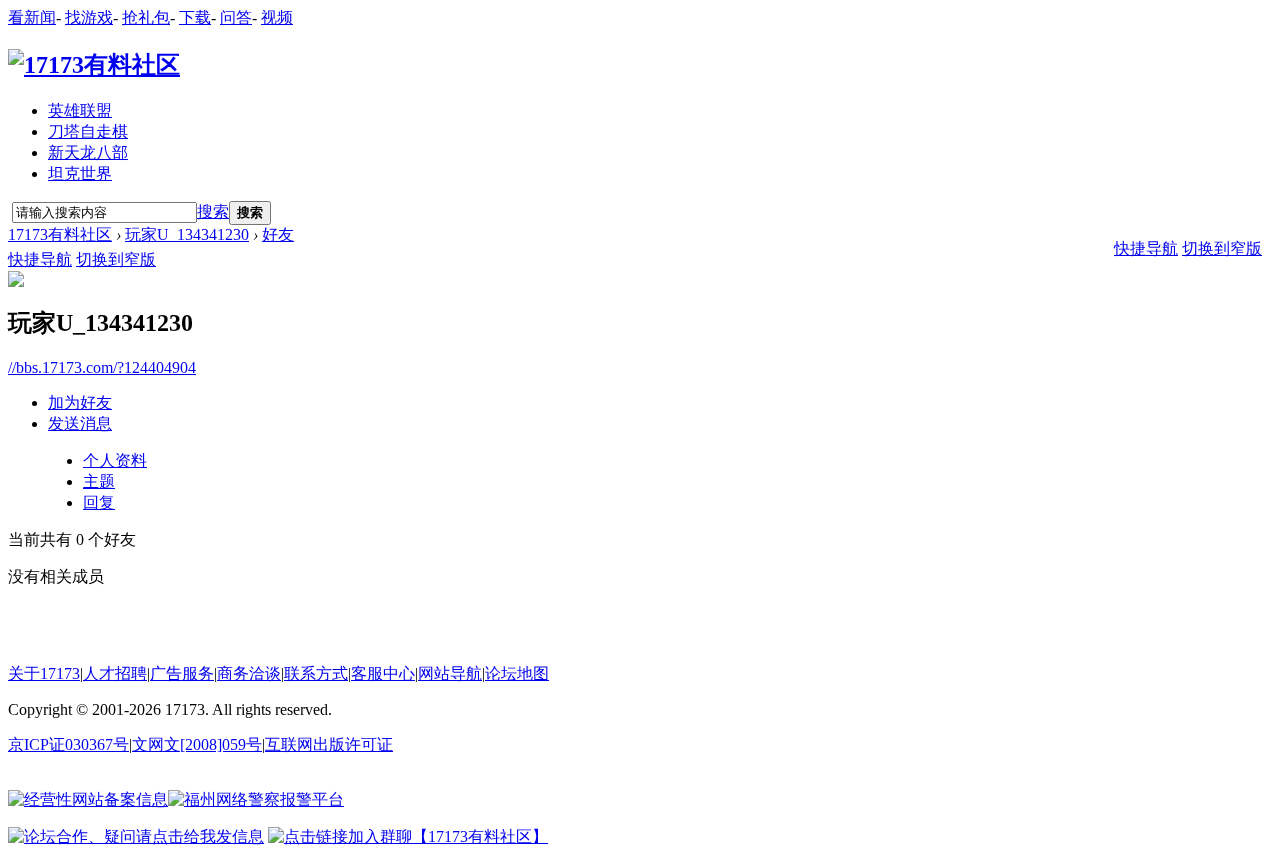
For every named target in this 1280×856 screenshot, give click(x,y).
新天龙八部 (88, 152)
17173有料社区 (60, 234)
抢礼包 (146, 17)
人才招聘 (115, 673)
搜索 (213, 211)
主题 (99, 481)
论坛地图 (517, 673)
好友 (278, 234)
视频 (277, 17)
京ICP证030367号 (68, 744)
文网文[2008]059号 (197, 744)
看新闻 (32, 17)
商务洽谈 (249, 673)
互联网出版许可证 (329, 744)
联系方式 (316, 673)
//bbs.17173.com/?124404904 (102, 367)
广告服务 (182, 673)
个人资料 (115, 460)
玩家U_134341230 (187, 234)
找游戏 (89, 17)
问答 (236, 17)
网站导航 (450, 673)
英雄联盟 (80, 110)
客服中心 (383, 673)
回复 (99, 502)
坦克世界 (80, 173)
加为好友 (80, 402)
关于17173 (44, 673)
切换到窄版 (116, 259)
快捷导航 (40, 259)
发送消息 (80, 423)
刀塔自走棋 (88, 131)
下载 (195, 17)
